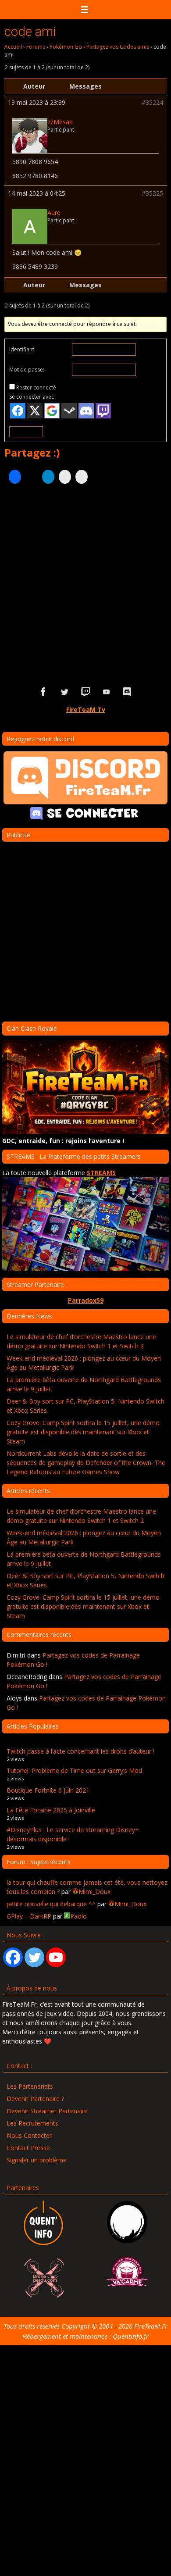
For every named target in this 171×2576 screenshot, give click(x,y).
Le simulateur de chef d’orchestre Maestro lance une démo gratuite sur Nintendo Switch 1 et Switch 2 (81, 1341)
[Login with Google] (52, 411)
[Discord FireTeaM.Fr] (128, 692)
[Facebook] (13, 1957)
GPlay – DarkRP (29, 1916)
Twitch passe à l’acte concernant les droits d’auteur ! (80, 1751)
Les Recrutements (32, 2123)
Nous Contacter (29, 2135)
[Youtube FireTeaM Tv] (107, 692)
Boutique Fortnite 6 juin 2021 (48, 1790)
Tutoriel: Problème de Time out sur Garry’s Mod (74, 1770)
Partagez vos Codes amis (118, 47)
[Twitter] (34, 1957)
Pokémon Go (66, 47)
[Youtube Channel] (56, 1957)
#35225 (152, 193)
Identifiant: (22, 349)
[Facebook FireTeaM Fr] (43, 692)
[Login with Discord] (86, 411)
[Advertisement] (85, 582)
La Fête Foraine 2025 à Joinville (51, 1810)
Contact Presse (28, 2148)
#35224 (152, 103)
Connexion (26, 432)
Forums (36, 47)
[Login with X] (35, 411)
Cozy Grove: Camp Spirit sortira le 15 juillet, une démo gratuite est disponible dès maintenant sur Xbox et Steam (83, 1432)
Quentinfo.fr (131, 2336)
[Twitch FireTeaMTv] (85, 692)
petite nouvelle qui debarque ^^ (51, 1904)
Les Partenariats (30, 2086)
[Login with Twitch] (103, 411)
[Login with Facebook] (18, 411)
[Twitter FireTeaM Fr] (64, 692)
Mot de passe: (27, 370)
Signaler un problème (37, 2160)
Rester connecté (36, 388)
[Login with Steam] (69, 411)
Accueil (13, 47)
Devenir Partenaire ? (35, 2099)
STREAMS (101, 1173)
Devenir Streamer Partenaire (47, 2111)
